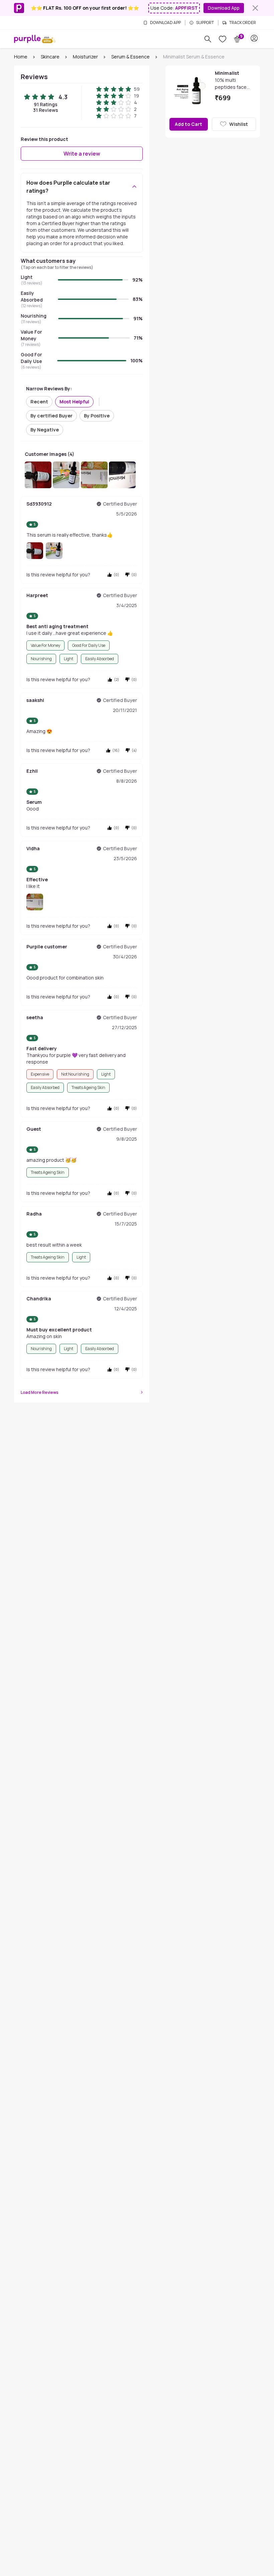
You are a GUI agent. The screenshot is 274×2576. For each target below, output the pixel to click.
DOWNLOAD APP (165, 23)
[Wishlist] (223, 39)
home (21, 57)
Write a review (82, 154)
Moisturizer (85, 57)
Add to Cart (188, 124)
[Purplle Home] (27, 39)
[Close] (255, 8)
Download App (224, 8)
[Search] (208, 39)
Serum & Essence (130, 57)
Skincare (50, 57)
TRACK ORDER (243, 23)
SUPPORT (205, 23)
